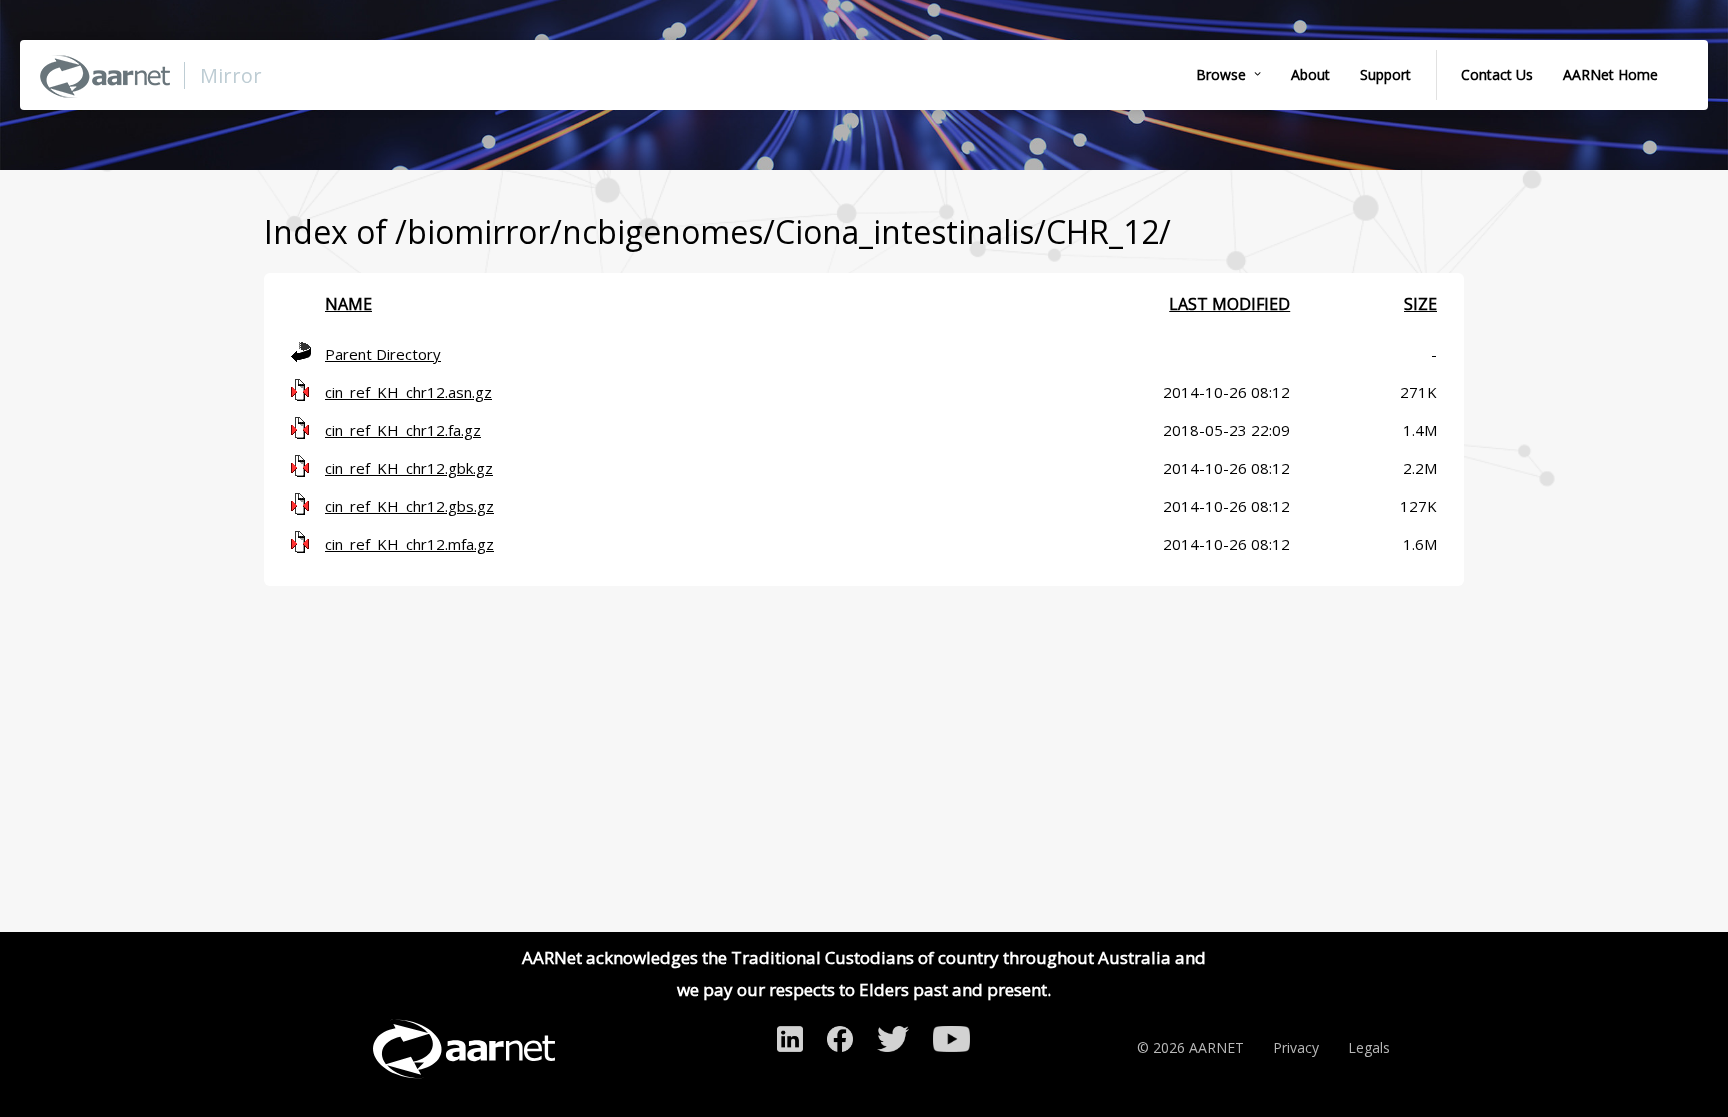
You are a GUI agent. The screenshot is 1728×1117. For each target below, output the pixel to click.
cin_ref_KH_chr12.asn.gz (408, 392)
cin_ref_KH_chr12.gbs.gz (409, 506)
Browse (1221, 74)
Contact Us (1497, 74)
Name (348, 304)
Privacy (1296, 1047)
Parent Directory (383, 354)
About (1310, 74)
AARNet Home (1610, 74)
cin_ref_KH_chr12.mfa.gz (409, 544)
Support (1385, 74)
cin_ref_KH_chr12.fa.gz (403, 430)
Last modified (1229, 304)
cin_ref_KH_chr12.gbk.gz (409, 468)
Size (1420, 304)
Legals (1369, 1047)
